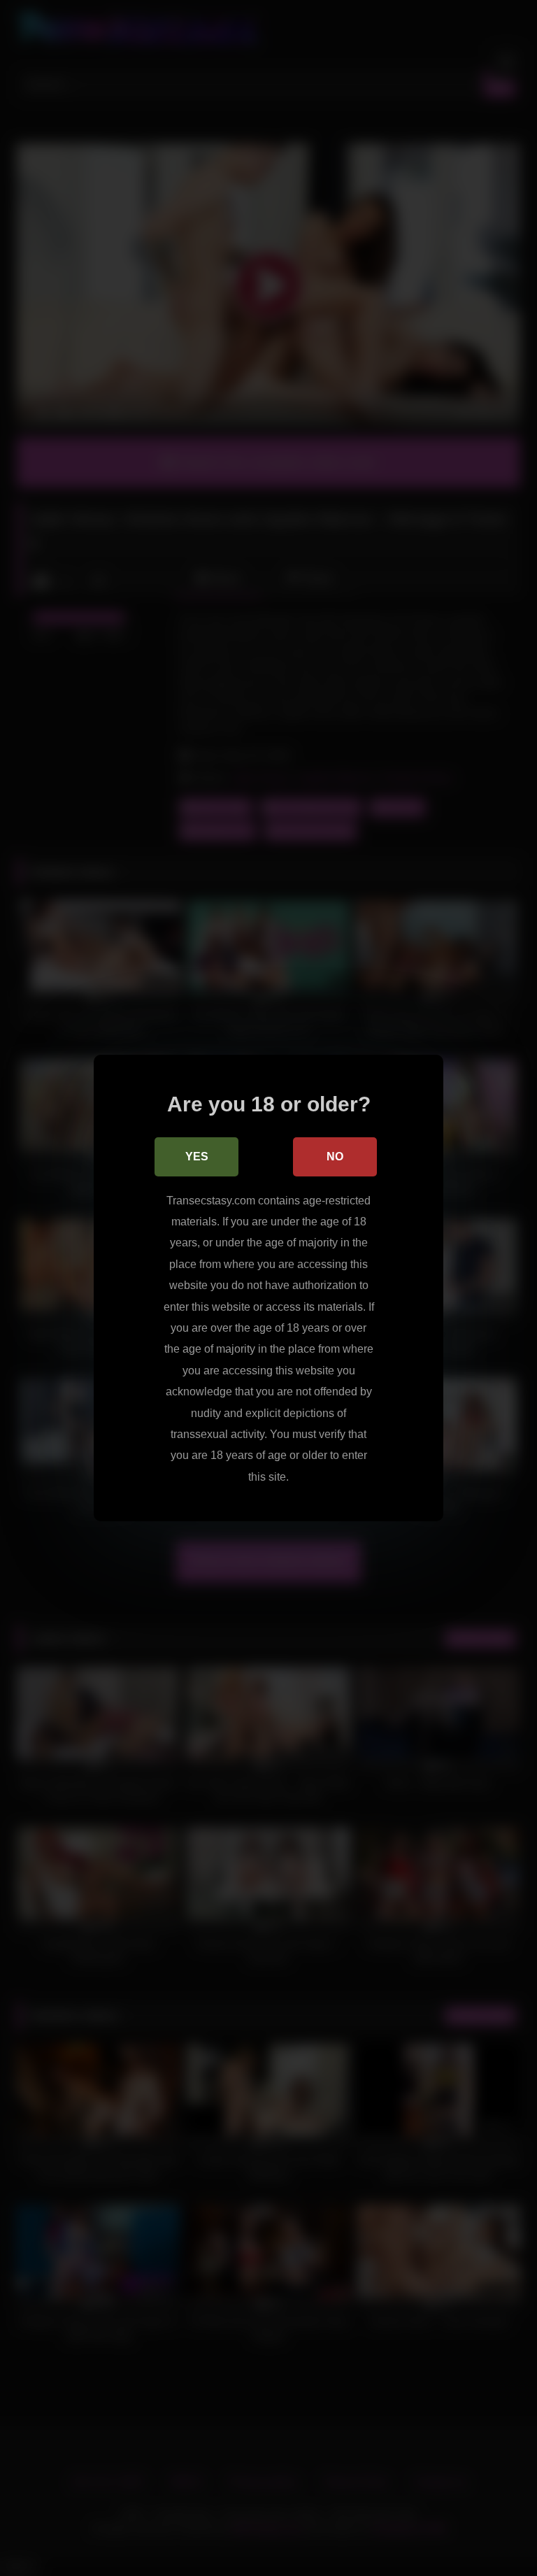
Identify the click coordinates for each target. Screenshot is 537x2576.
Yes (197, 1157)
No (335, 1157)
